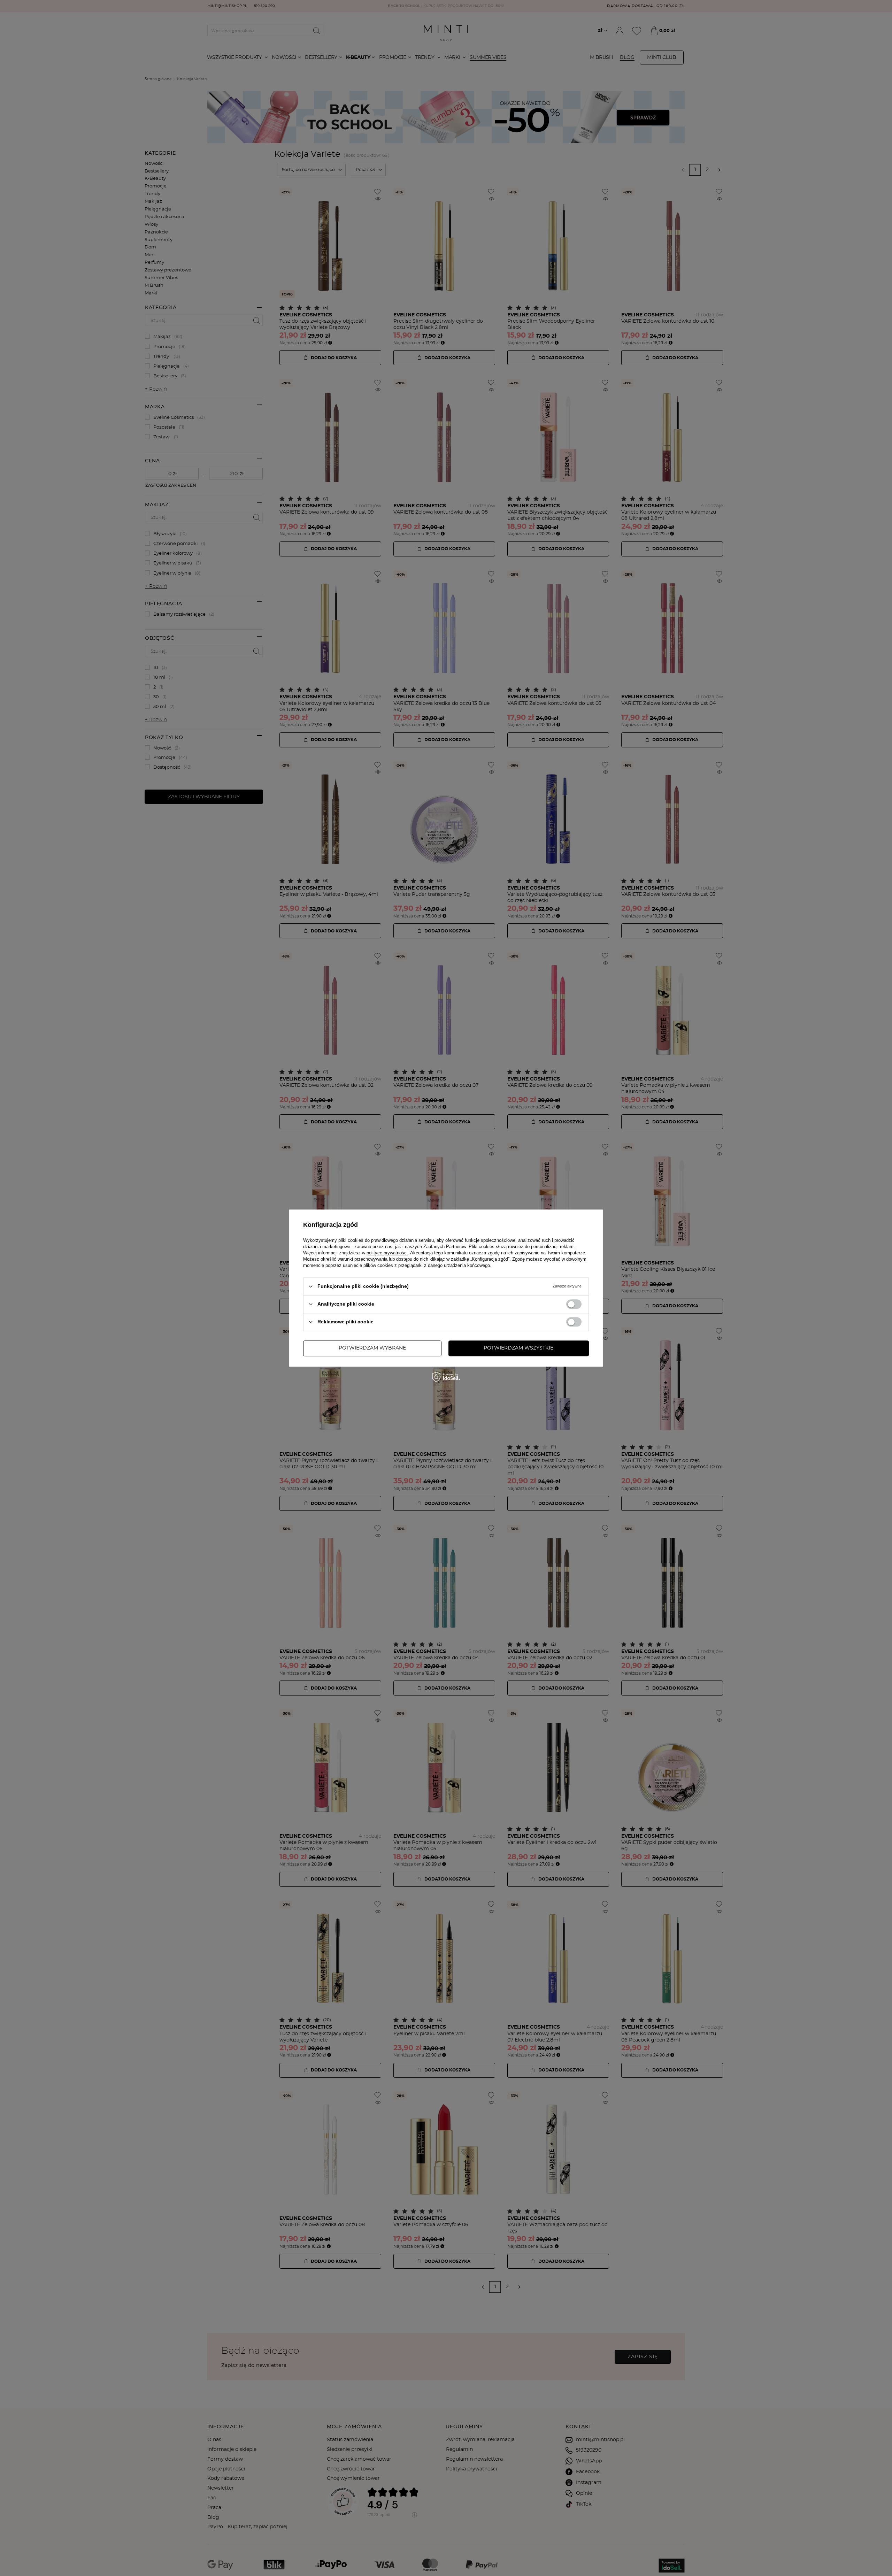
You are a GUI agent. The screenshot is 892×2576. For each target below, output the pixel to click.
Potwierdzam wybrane (372, 1348)
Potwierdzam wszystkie (518, 1348)
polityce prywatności (387, 1253)
